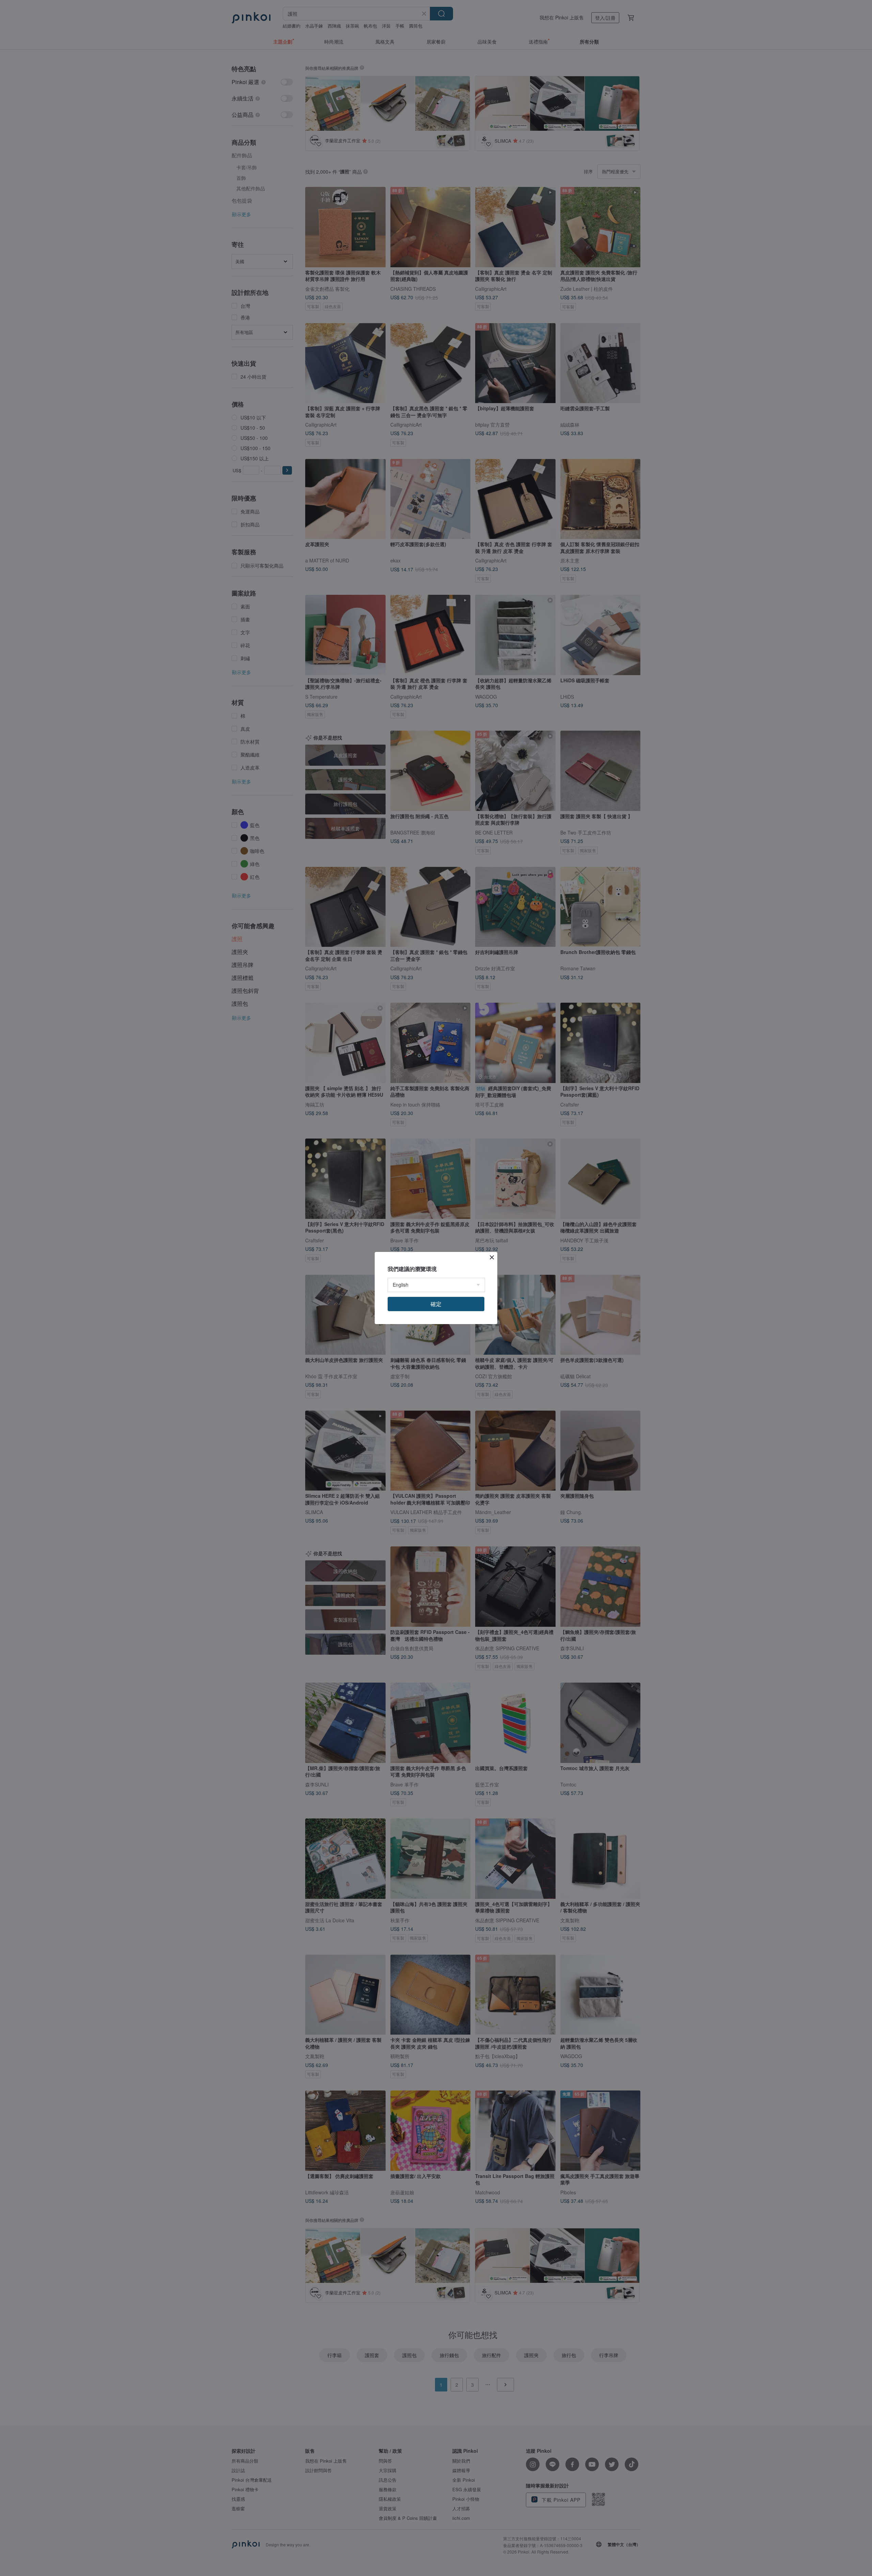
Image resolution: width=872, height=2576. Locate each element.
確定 (436, 1304)
